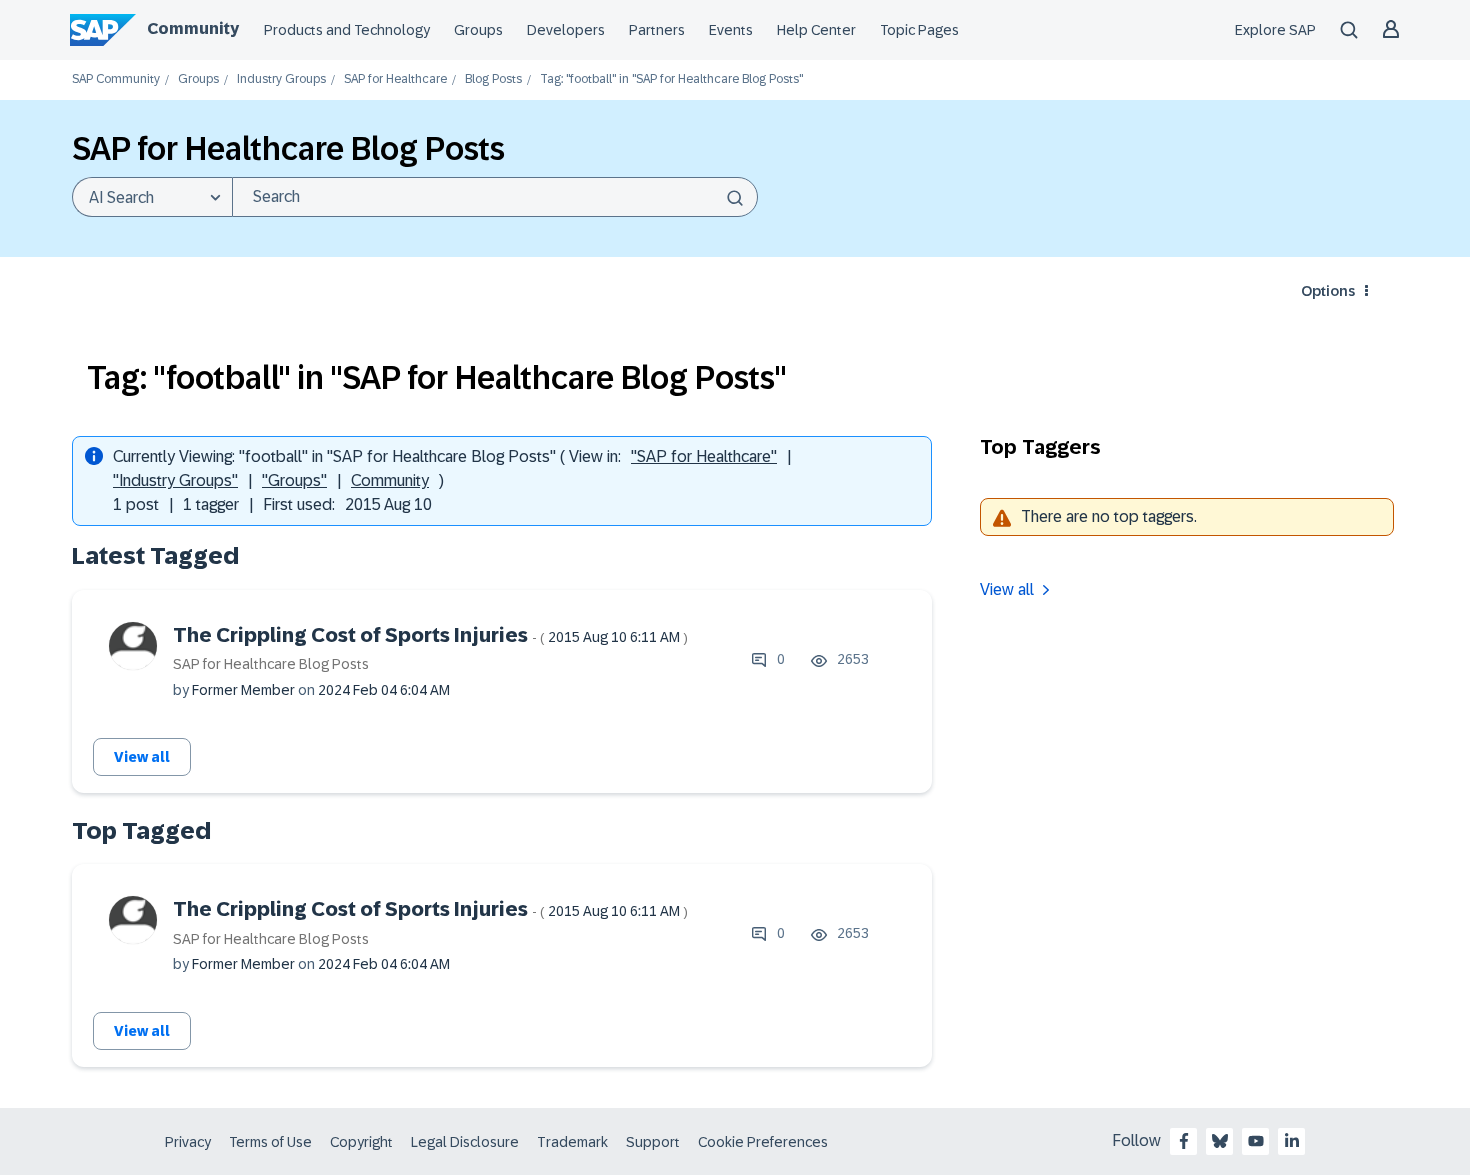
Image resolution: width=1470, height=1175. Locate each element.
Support (653, 1142)
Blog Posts (493, 79)
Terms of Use (270, 1142)
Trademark (572, 1142)
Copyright (361, 1142)
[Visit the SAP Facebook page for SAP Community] (1184, 1141)
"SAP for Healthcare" (704, 456)
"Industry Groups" (175, 480)
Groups (478, 30)
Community (193, 28)
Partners (657, 30)
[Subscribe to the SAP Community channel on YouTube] (1256, 1141)
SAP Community (116, 79)
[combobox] (495, 197)
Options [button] (1328, 291)
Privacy (188, 1142)
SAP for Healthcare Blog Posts (271, 664)
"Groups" (294, 480)
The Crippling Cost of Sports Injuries (430, 635)
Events (731, 30)
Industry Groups (281, 79)
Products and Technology (347, 30)
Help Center (816, 30)
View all (142, 757)
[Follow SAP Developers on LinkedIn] (1292, 1141)
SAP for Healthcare (395, 79)
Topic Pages (919, 30)
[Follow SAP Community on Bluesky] (1220, 1141)
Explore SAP (1275, 30)
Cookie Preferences (763, 1142)
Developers (566, 30)
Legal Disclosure (465, 1142)
